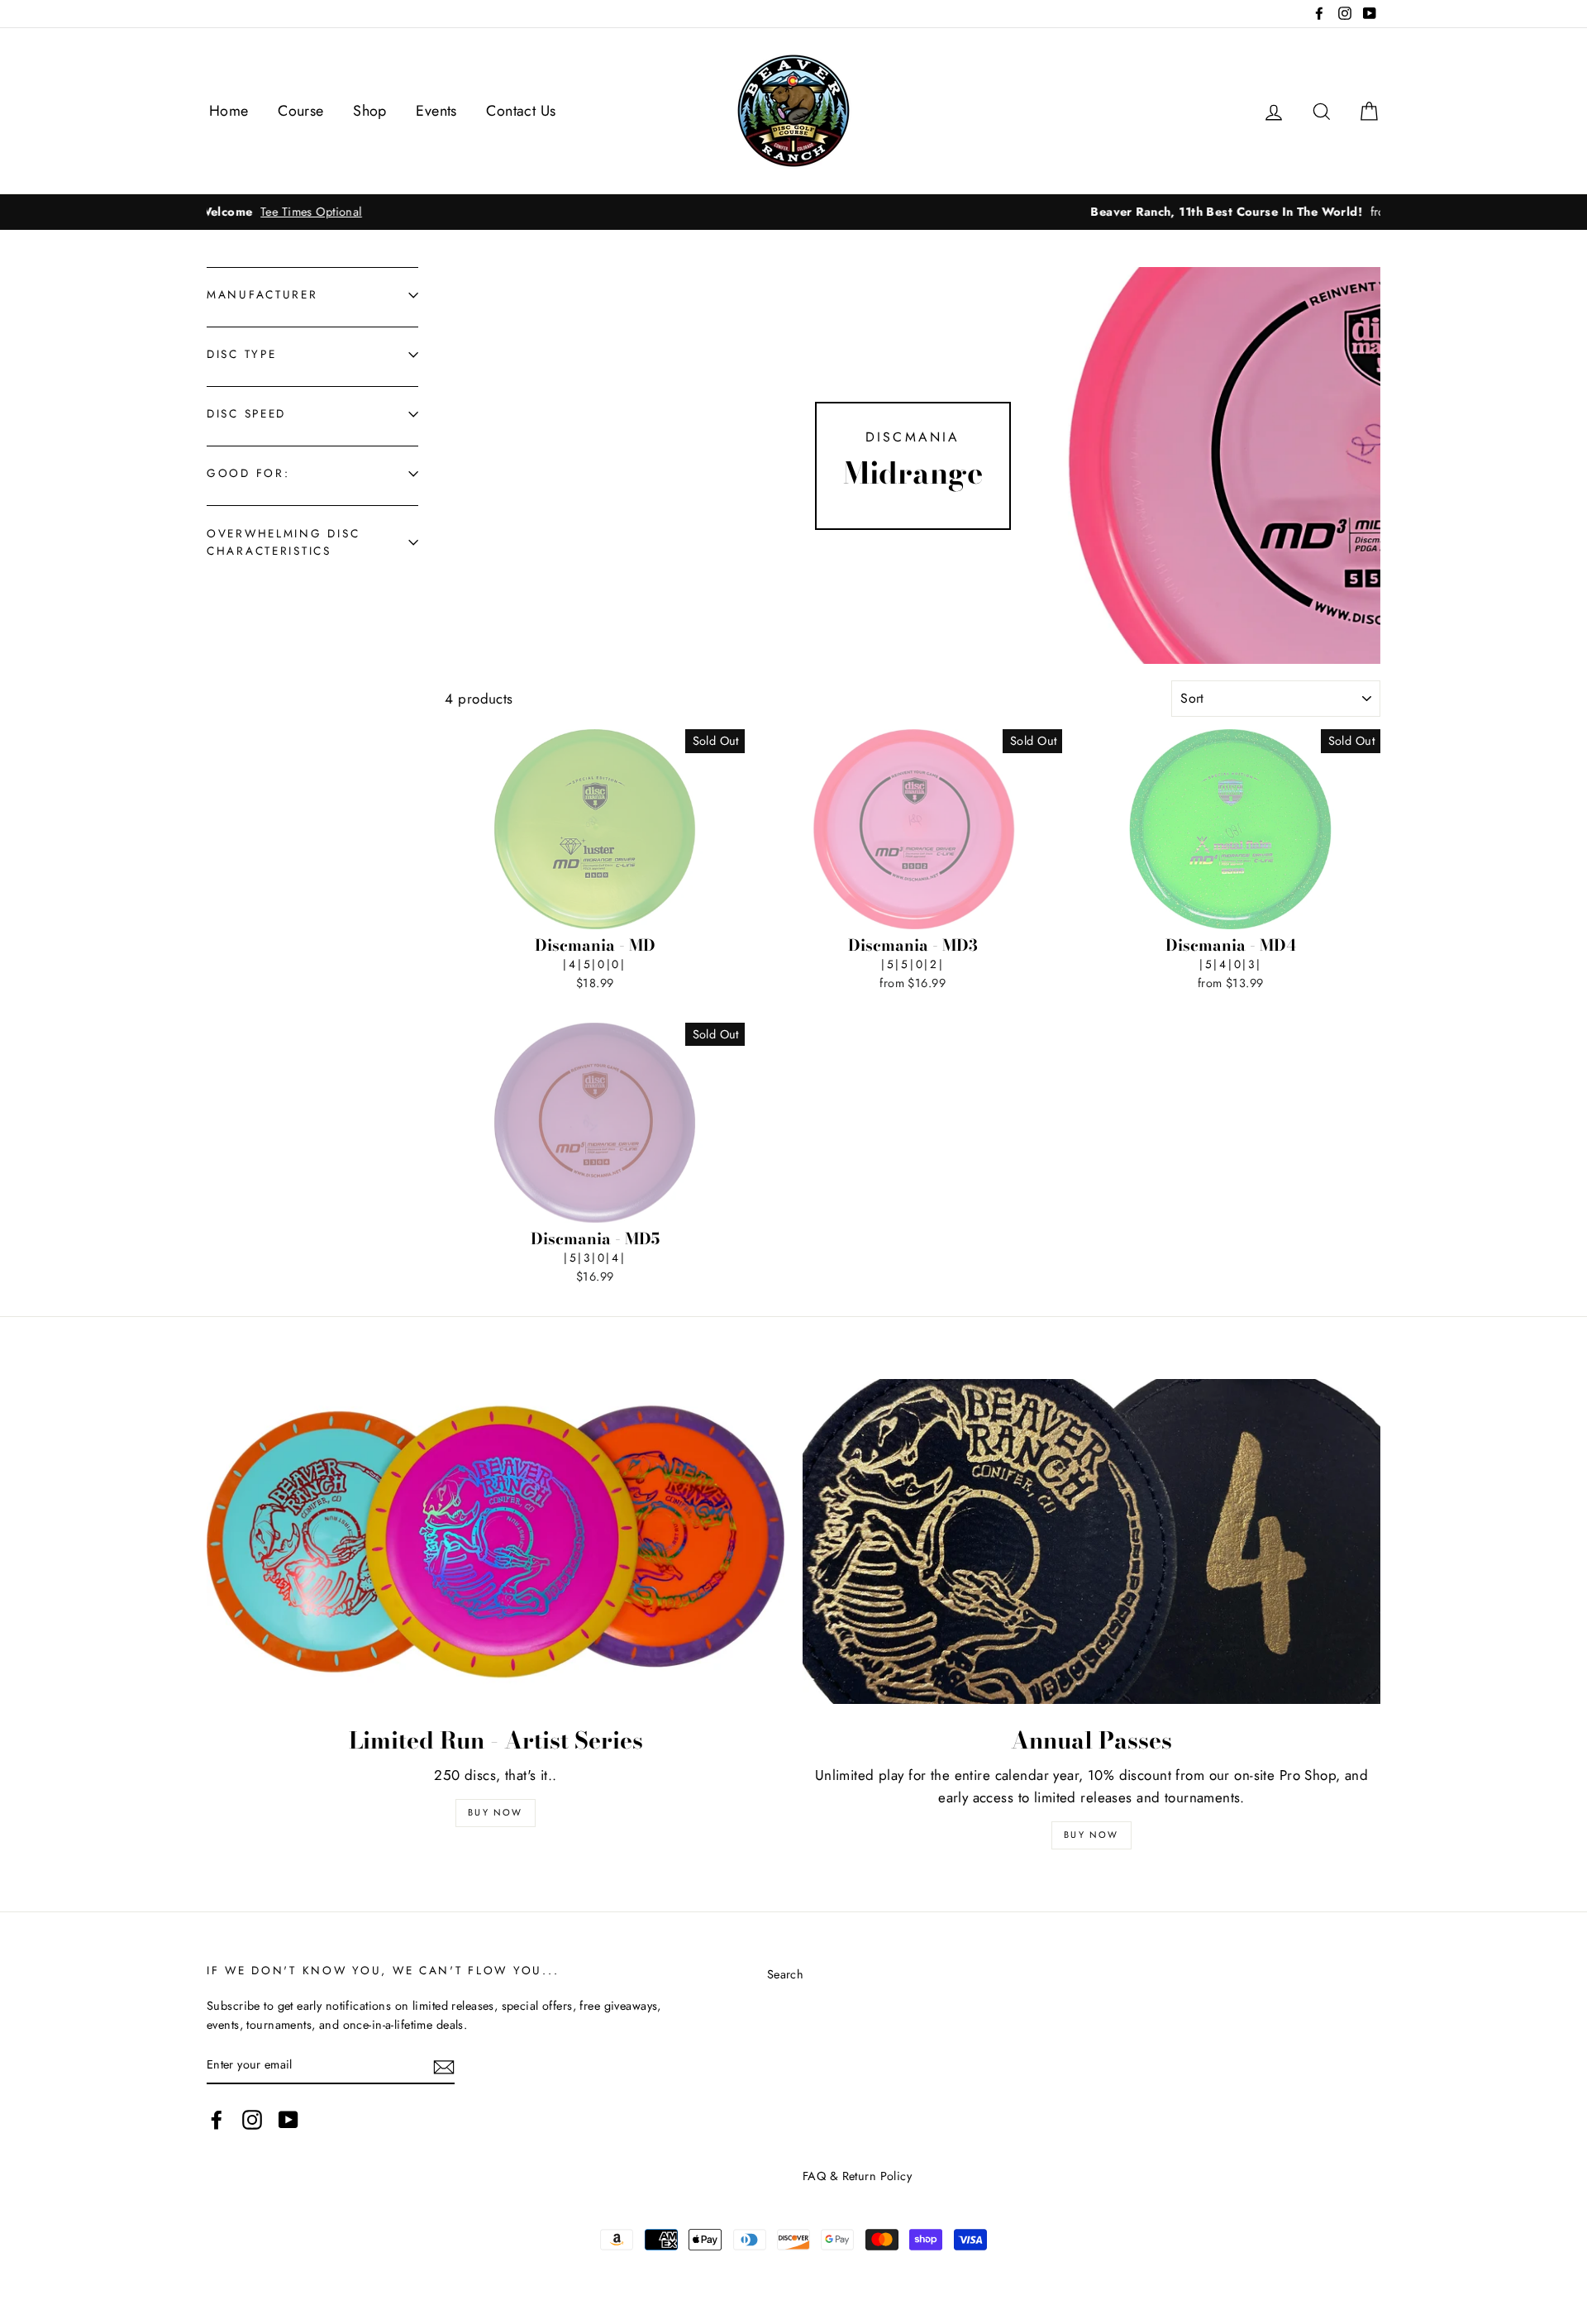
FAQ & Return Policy (857, 2176)
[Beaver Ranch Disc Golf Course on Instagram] (252, 2119)
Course (301, 111)
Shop (370, 111)
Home (229, 111)
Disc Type (241, 354)
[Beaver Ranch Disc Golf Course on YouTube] (288, 2119)
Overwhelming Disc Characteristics (283, 542)
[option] (793, 212)
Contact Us (521, 111)
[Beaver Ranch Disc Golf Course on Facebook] (217, 2119)
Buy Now (495, 1812)
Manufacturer (262, 294)
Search (786, 1974)
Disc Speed (246, 413)
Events (436, 111)
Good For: (248, 473)
